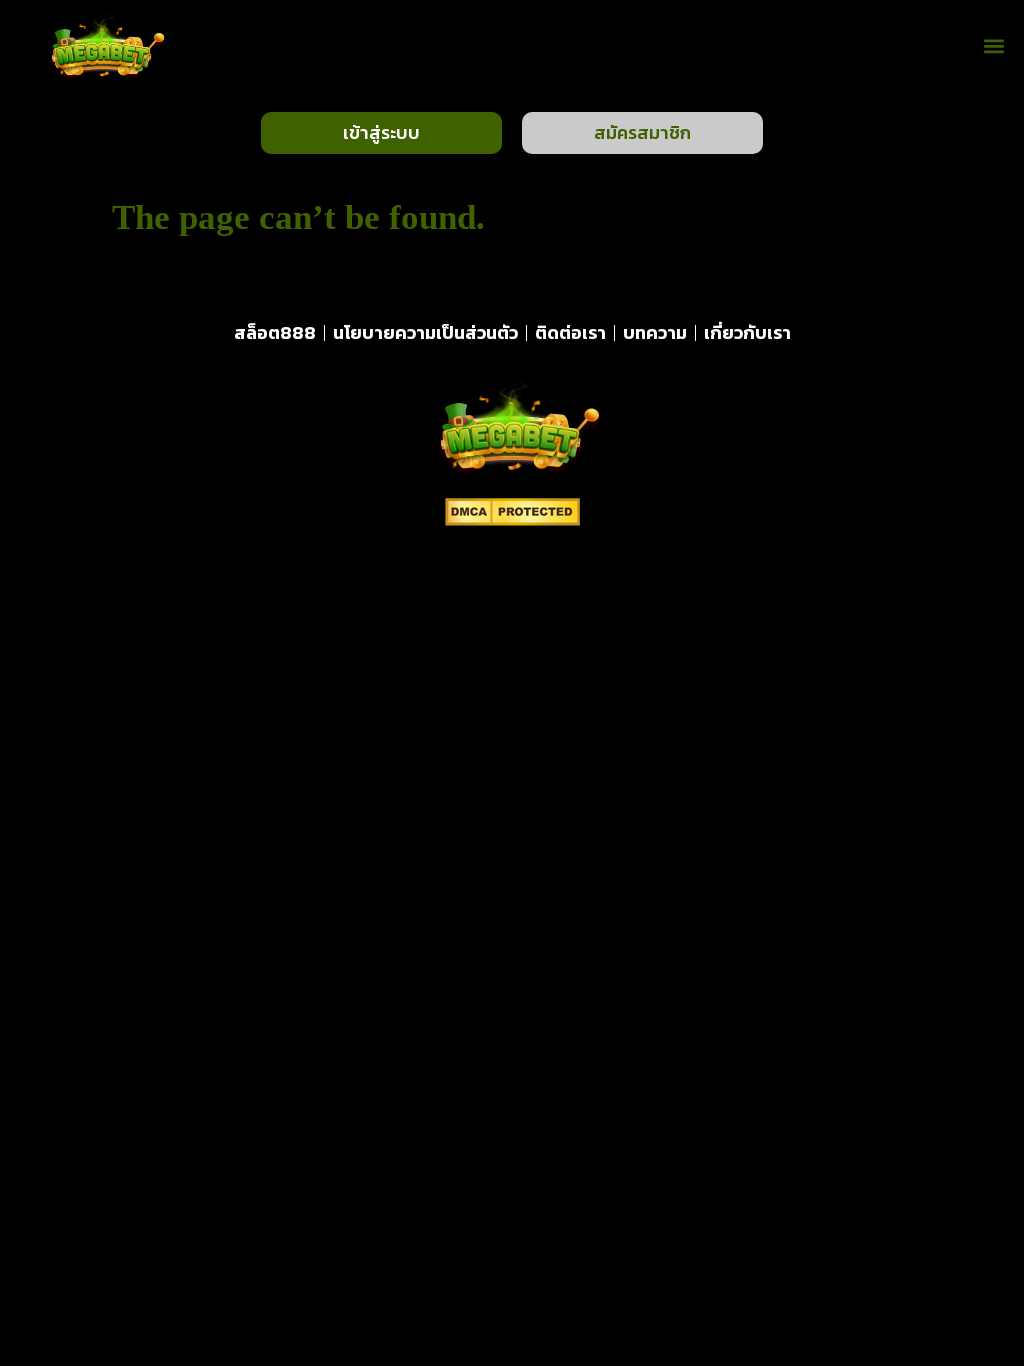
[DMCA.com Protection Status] (512, 520)
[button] (994, 46)
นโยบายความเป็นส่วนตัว (425, 332)
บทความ (655, 332)
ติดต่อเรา (570, 332)
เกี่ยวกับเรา (747, 332)
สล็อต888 (275, 332)
